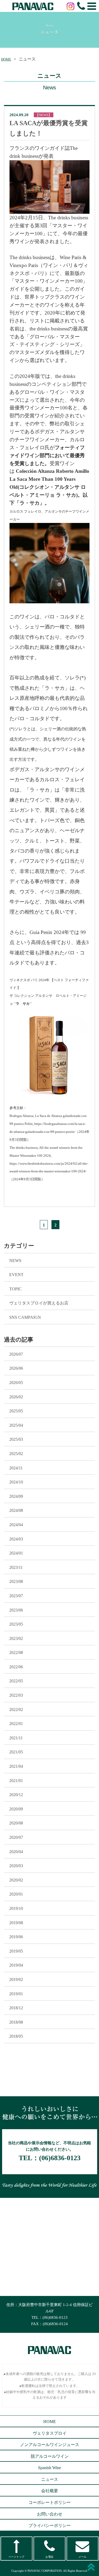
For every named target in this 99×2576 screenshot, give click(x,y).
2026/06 (16, 1368)
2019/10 (16, 1908)
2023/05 (16, 1624)
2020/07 (16, 1837)
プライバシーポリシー (50, 2525)
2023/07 (16, 1596)
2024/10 (16, 1482)
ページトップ (16, 2557)
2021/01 (16, 1781)
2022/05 (16, 1681)
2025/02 (16, 1454)
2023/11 (16, 1567)
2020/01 (16, 1894)
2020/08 (16, 1823)
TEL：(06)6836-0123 (49, 2317)
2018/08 (16, 2022)
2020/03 (16, 1866)
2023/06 (16, 1610)
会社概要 (50, 2491)
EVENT (16, 1275)
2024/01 (16, 1553)
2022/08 (16, 1652)
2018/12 (16, 2008)
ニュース (50, 2479)
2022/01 (16, 1724)
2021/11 (16, 1738)
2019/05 (16, 1951)
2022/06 (16, 1667)
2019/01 (16, 1994)
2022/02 (16, 1710)
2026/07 (16, 1354)
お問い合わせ (50, 2514)
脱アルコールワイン (50, 2456)
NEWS (15, 1261)
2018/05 (16, 2036)
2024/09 (16, 1496)
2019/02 (16, 1979)
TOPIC (15, 1289)
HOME (6, 59)
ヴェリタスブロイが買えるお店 (39, 1303)
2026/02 (16, 1397)
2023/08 (16, 1581)
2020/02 (16, 1880)
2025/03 (16, 1439)
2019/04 (16, 1965)
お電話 (49, 2557)
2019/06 (16, 1937)
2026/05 (16, 1383)
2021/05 (16, 1752)
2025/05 (16, 1411)
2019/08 (16, 1923)
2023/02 (16, 1638)
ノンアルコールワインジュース (50, 2445)
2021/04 (16, 1766)
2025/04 (16, 1425)
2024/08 (16, 1510)
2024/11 (16, 1468)
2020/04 (16, 1852)
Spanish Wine (49, 2468)
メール (82, 2557)
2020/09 (16, 1809)
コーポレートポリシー (50, 2502)
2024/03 (16, 1539)
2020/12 (16, 1795)
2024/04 (16, 1525)
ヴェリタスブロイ (50, 2433)
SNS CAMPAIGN (25, 1317)
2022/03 (16, 1695)
